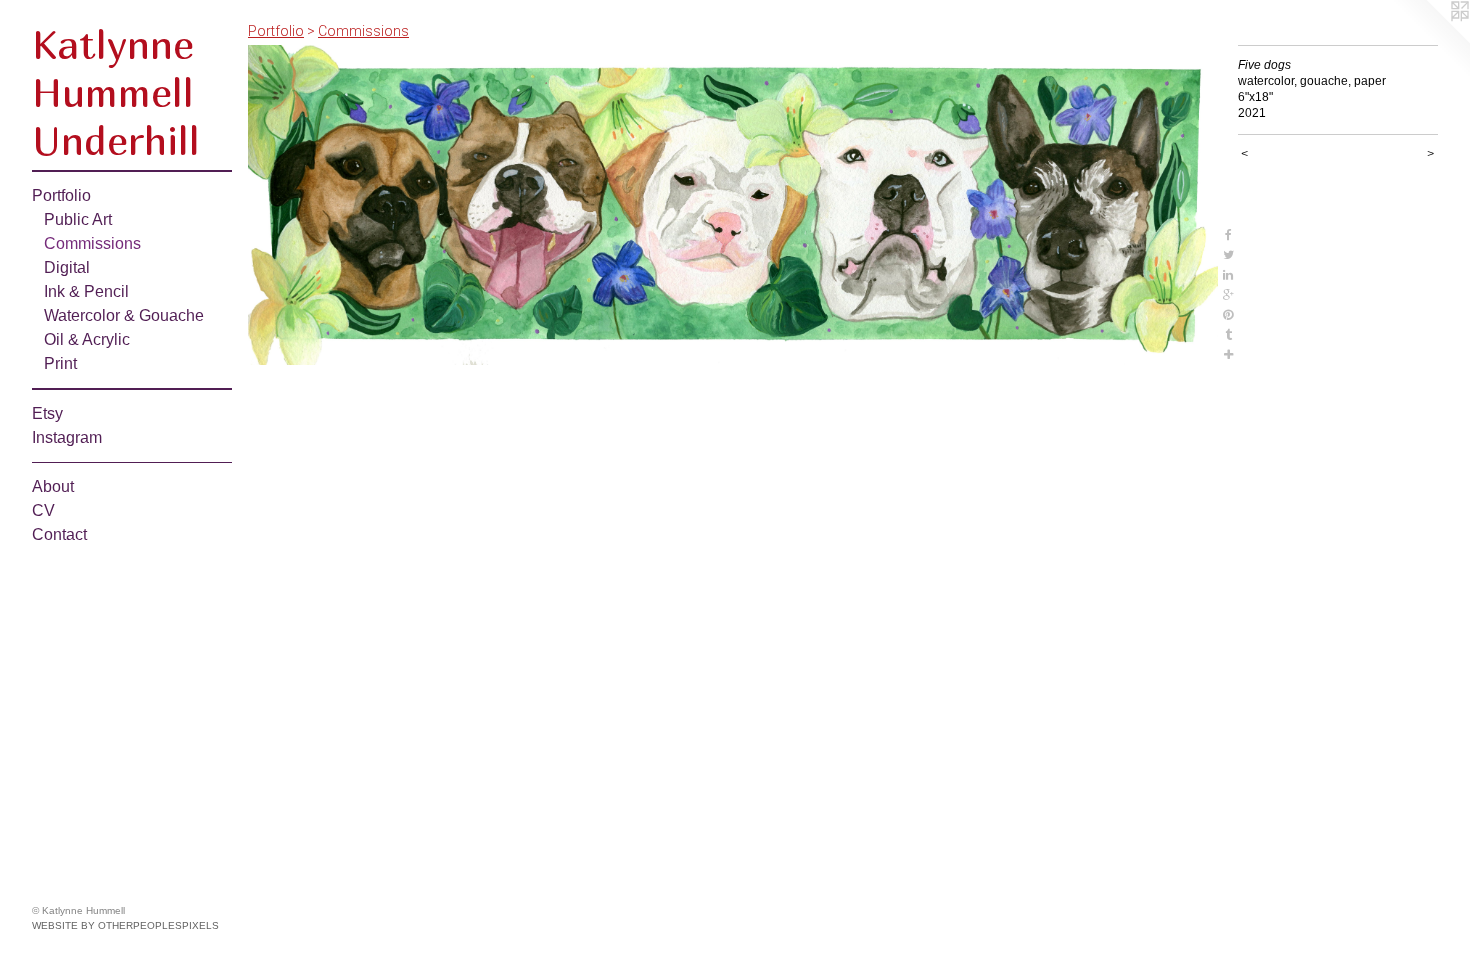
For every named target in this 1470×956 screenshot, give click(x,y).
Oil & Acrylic (87, 339)
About (53, 486)
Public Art (78, 219)
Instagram (67, 437)
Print (60, 363)
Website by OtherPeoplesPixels (125, 925)
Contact (59, 534)
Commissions (92, 243)
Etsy (47, 413)
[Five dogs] (733, 205)
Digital (67, 267)
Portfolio (61, 195)
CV (43, 510)
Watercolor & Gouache (124, 315)
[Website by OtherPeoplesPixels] (1430, 40)
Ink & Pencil (86, 291)
